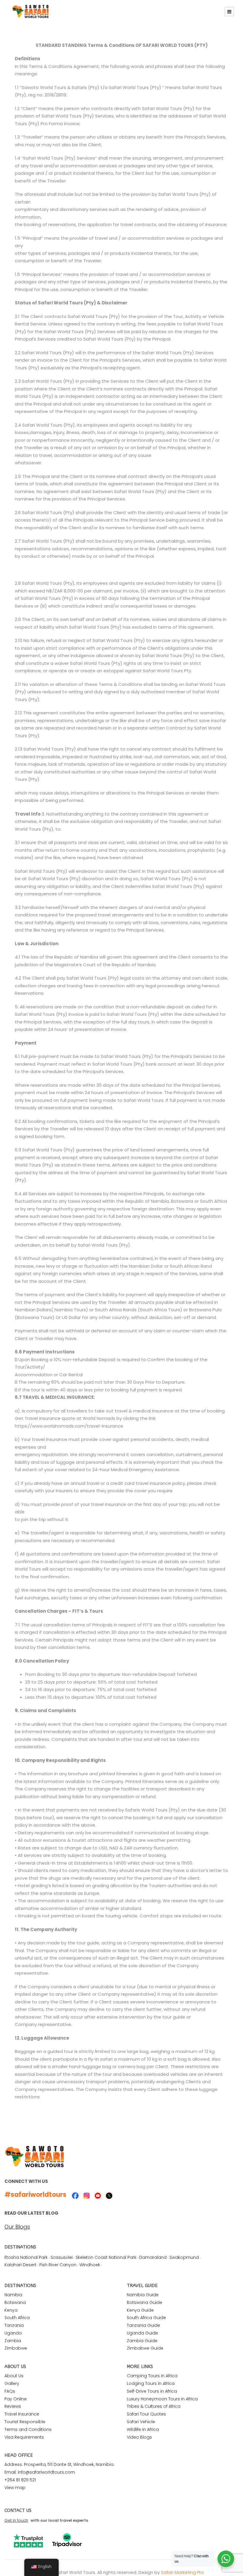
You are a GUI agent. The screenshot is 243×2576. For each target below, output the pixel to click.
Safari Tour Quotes (146, 2414)
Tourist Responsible (25, 2422)
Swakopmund (184, 2257)
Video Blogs (139, 2437)
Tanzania (14, 2325)
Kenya (11, 2310)
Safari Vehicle (141, 2422)
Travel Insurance (22, 2414)
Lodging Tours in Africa (151, 2383)
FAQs (10, 2391)
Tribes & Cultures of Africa (154, 2406)
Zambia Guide (142, 2341)
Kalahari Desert (20, 2265)
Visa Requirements (24, 2437)
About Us (14, 2376)
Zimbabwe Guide (145, 2348)
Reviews (13, 2406)
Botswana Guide (144, 2302)
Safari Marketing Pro (182, 2572)
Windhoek (90, 2265)
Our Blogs (17, 2227)
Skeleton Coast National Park (106, 2257)
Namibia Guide (143, 2295)
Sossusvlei (62, 2257)
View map (15, 2488)
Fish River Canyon (58, 2265)
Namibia (13, 2295)
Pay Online (16, 2399)
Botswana (15, 2302)
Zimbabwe (16, 2348)
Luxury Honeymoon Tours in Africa (162, 2399)
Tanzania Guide (143, 2325)
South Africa (17, 2318)
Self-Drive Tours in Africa (152, 2391)
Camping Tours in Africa (152, 2376)
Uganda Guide (142, 2333)
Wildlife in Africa (143, 2429)
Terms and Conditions (28, 2429)
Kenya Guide (140, 2310)
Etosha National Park (26, 2257)
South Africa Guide (146, 2318)
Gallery (12, 2383)
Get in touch (16, 2520)
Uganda (13, 2333)
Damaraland (153, 2257)
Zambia (13, 2341)
